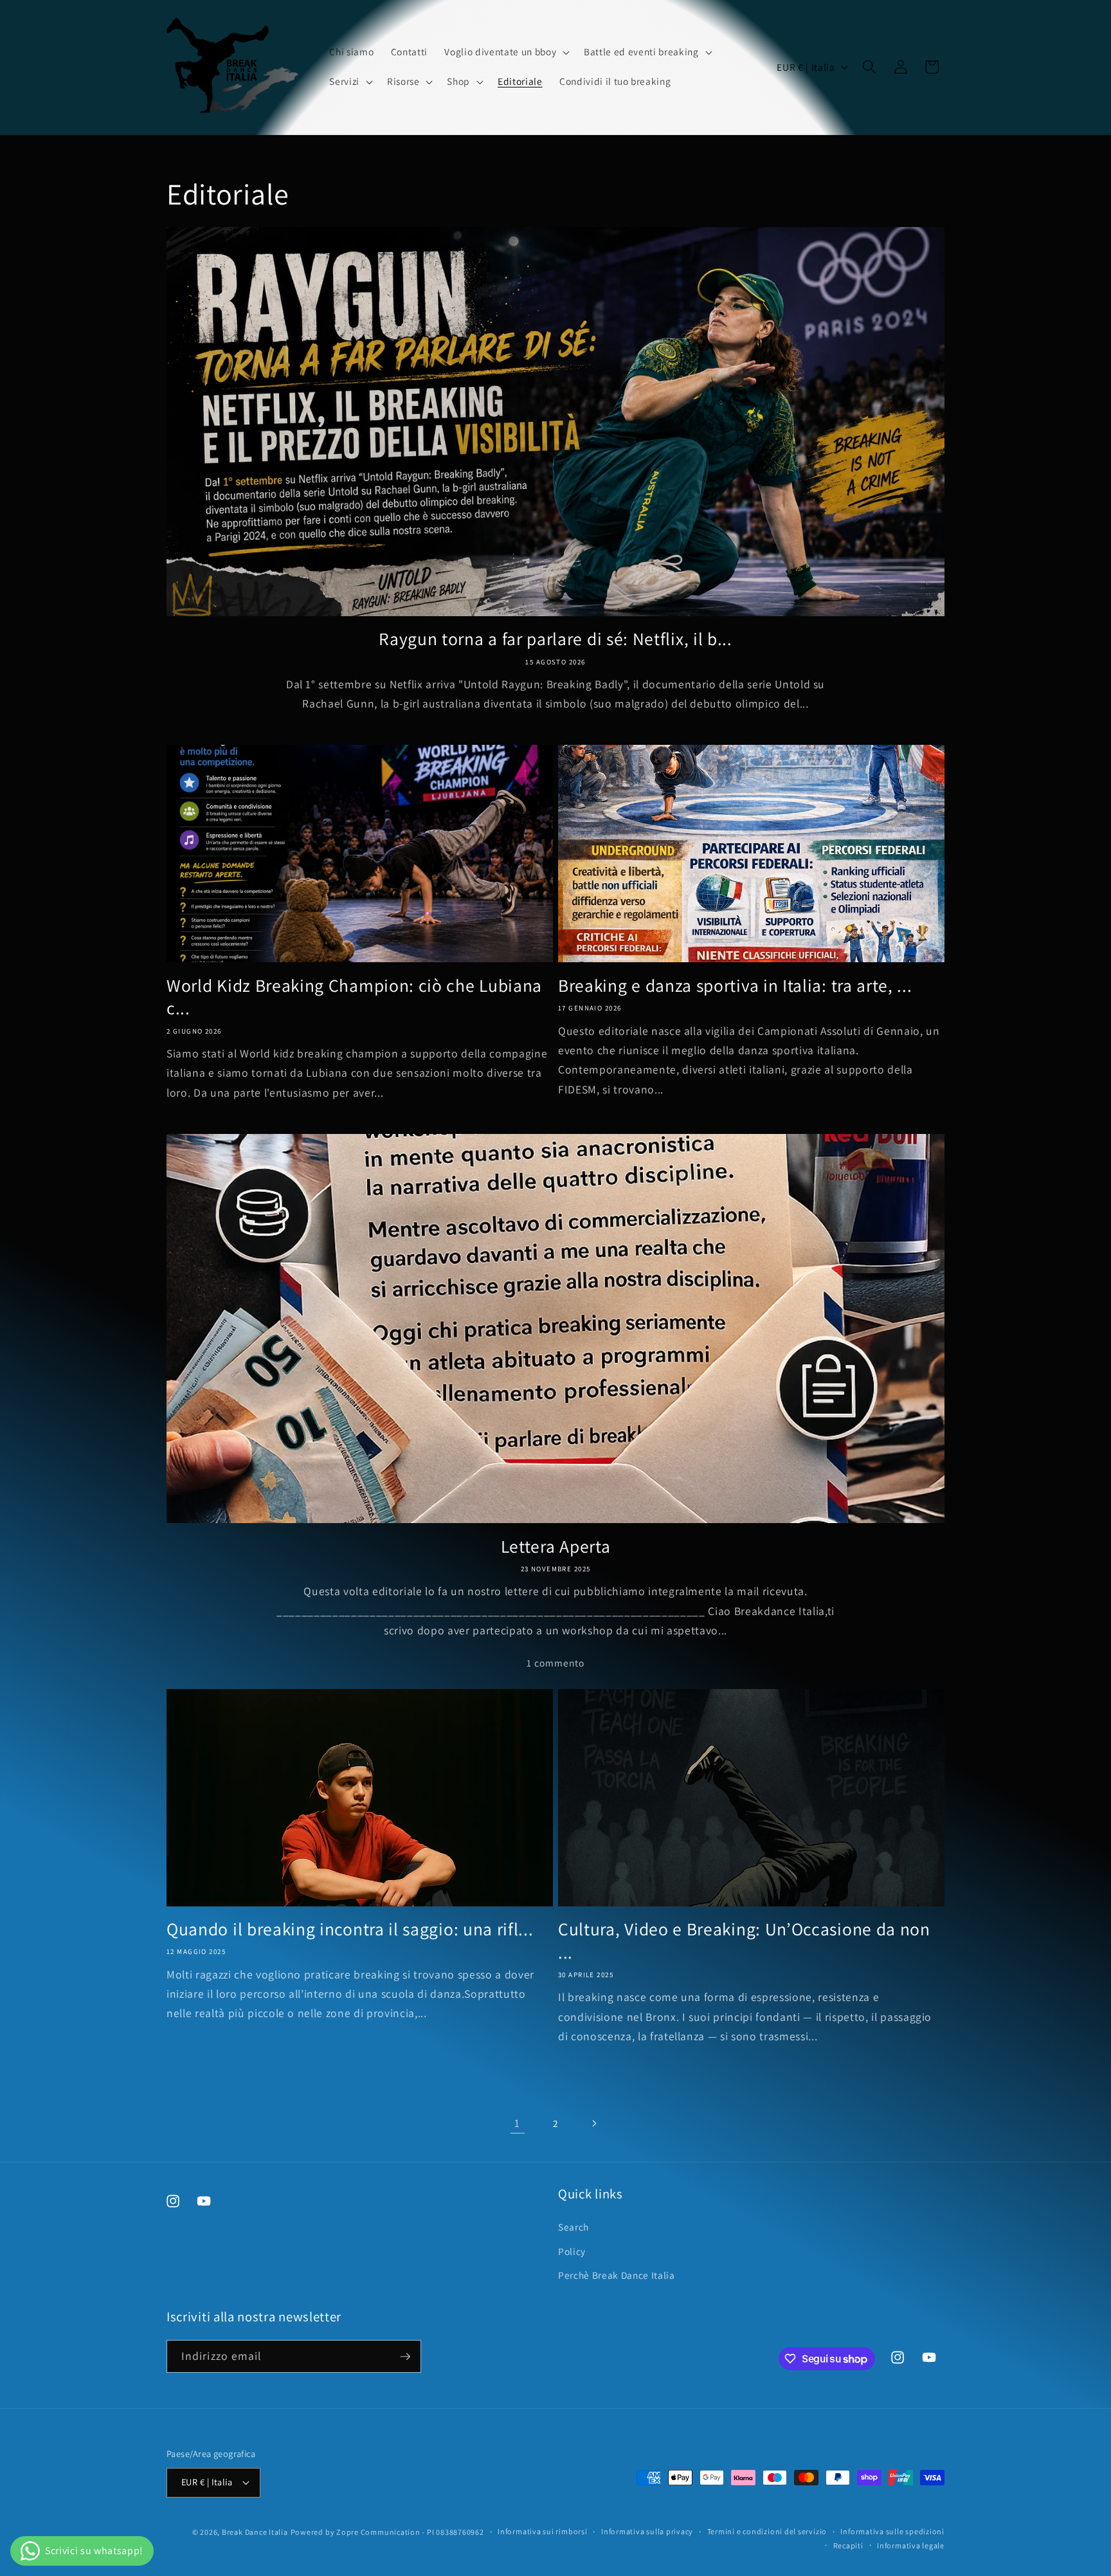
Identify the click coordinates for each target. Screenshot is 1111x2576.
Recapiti (848, 2545)
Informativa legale (911, 2545)
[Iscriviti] (405, 2357)
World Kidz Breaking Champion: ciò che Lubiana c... (354, 997)
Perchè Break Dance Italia (617, 2275)
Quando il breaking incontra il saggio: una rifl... (350, 1929)
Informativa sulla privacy (647, 2531)
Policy (572, 2251)
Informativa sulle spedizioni (892, 2531)
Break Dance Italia (255, 2532)
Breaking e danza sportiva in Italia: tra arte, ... (735, 986)
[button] (506, 52)
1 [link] (517, 2123)
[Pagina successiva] (593, 2123)
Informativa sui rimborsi (542, 2531)
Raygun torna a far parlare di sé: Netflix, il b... (555, 639)
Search (574, 2227)
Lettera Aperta (556, 1547)
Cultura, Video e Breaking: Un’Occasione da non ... (744, 1941)
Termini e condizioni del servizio (767, 2531)
